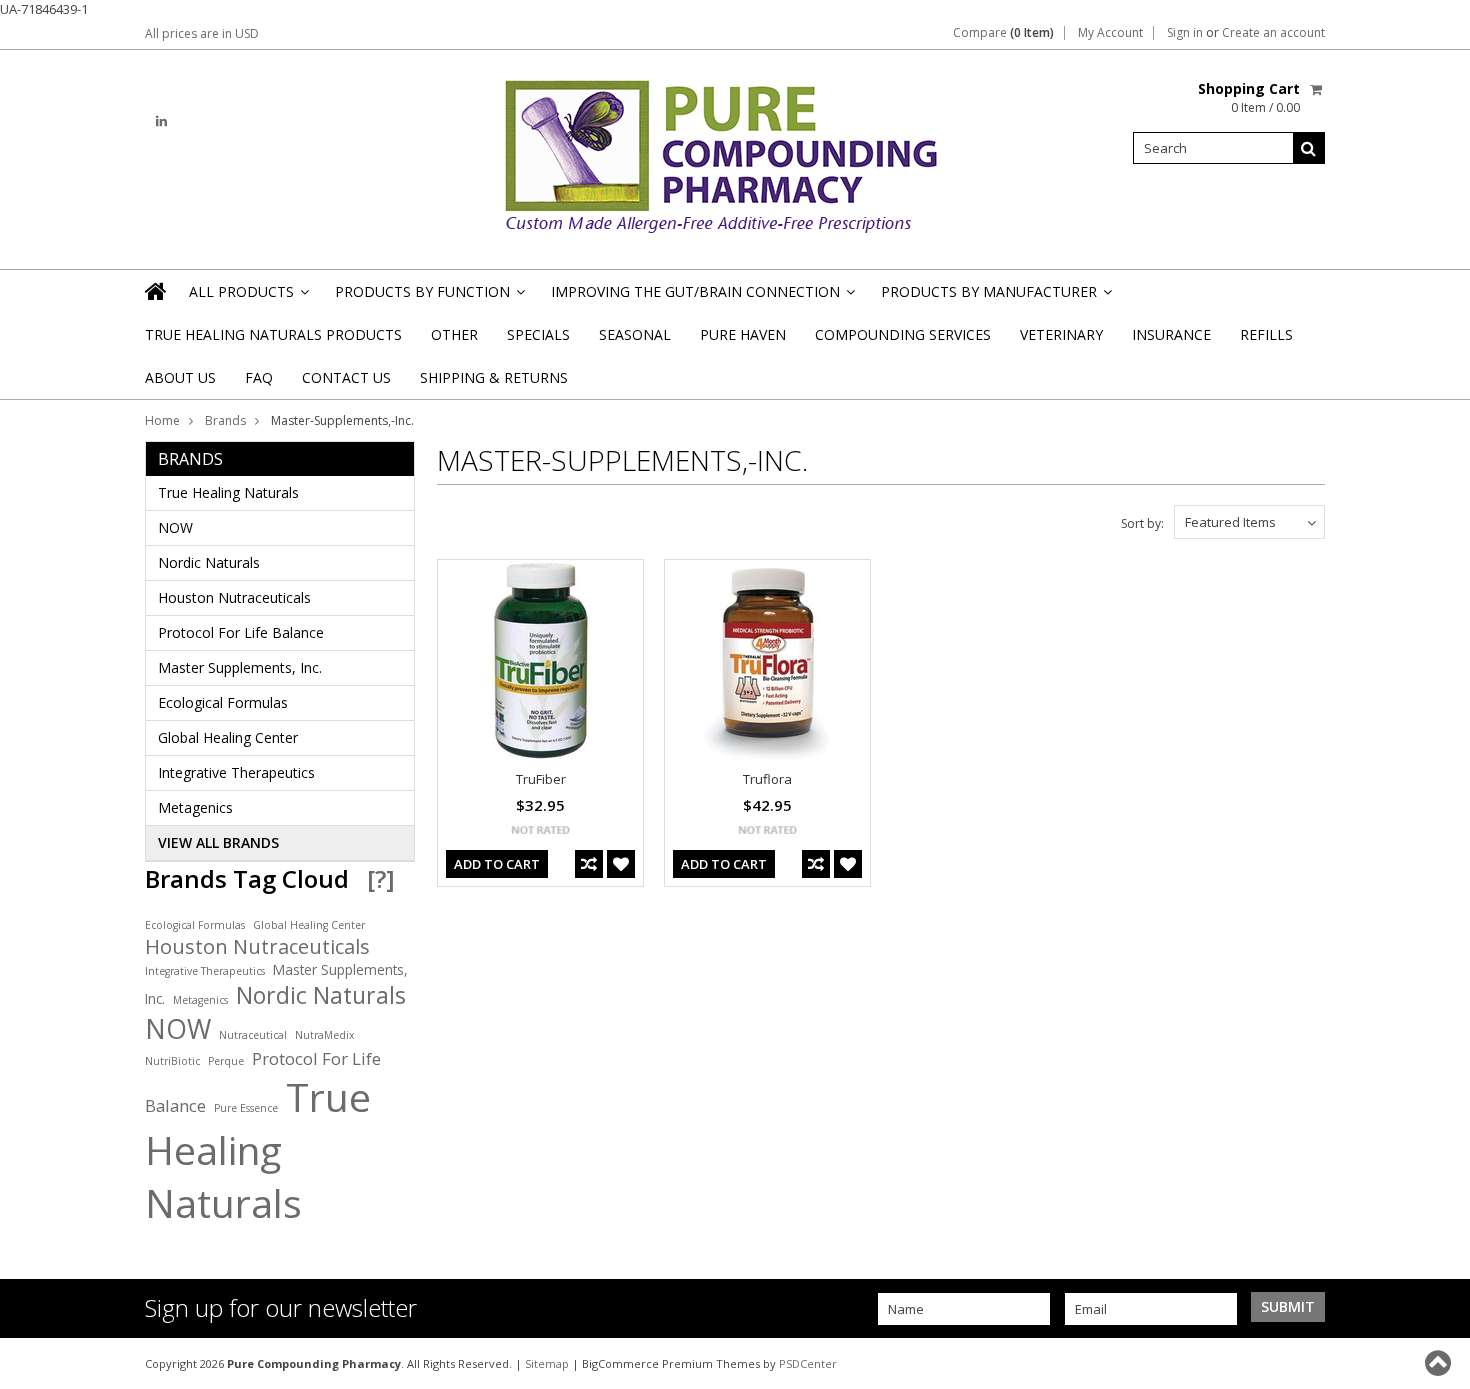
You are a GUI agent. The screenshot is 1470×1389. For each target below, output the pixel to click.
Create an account (1273, 33)
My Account (1110, 33)
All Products (247, 297)
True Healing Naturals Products (273, 334)
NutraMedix (324, 1035)
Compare (1003, 33)
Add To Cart (497, 864)
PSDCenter (808, 1363)
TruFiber (541, 779)
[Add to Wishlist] (621, 864)
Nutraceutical (253, 1035)
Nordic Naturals (209, 562)
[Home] (157, 291)
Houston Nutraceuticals (234, 597)
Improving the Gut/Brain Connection (701, 297)
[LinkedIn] (161, 121)
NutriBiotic (172, 1061)
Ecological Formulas (223, 702)
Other (454, 334)
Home (162, 420)
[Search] (1309, 148)
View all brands (218, 842)
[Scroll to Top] (1440, 1363)
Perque (226, 1061)
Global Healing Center (228, 737)
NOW (175, 527)
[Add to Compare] (589, 864)
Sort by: (1142, 523)
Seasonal (635, 334)
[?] (381, 878)
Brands (225, 420)
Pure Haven (743, 334)
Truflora (767, 779)
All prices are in (202, 33)
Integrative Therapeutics (236, 772)
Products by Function (428, 297)
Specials (538, 334)
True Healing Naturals (228, 492)
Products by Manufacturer (995, 297)
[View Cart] (1317, 89)
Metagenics (195, 807)
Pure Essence (246, 1108)
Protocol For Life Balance (241, 632)
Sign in (1185, 33)
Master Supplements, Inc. (240, 667)
